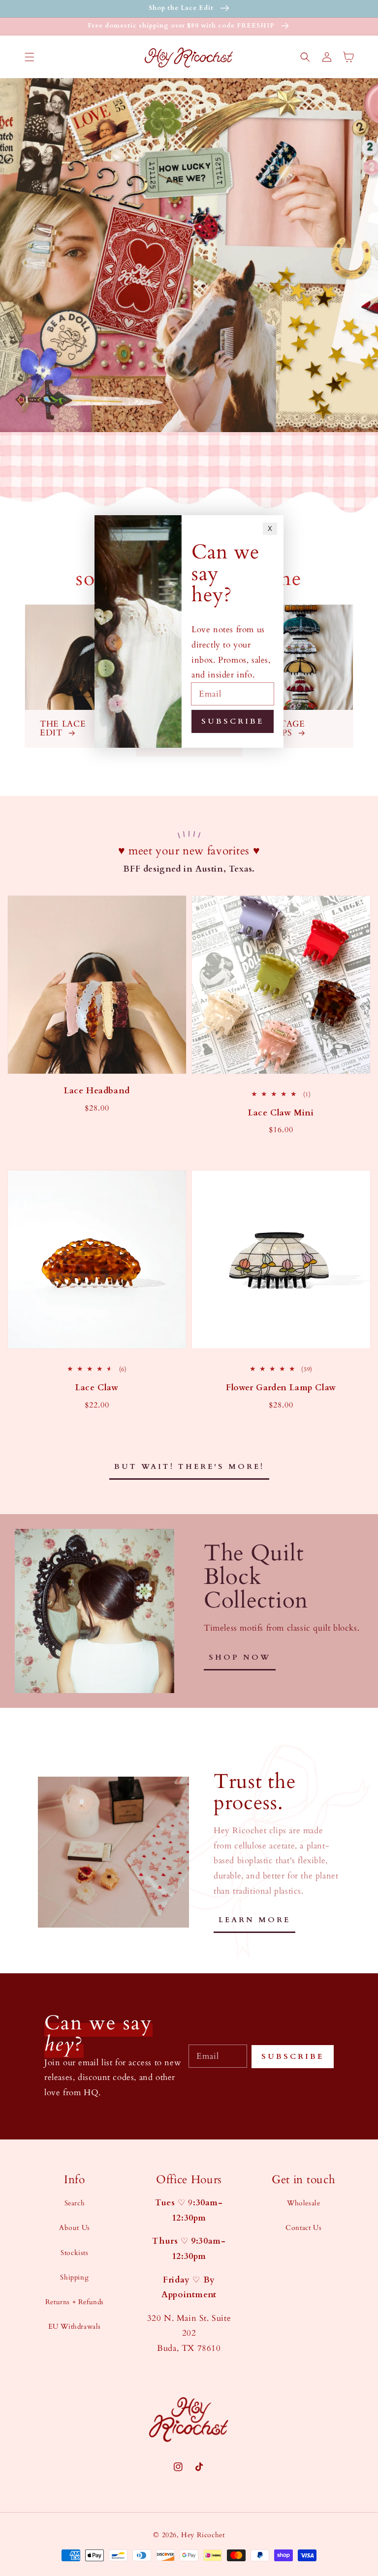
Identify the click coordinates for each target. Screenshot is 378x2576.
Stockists (74, 2253)
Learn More (254, 1920)
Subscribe (293, 2056)
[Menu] (30, 57)
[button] (305, 57)
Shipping (74, 2277)
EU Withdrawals (75, 2327)
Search (75, 2203)
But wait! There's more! (189, 1466)
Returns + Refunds (75, 2302)
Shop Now (240, 1657)
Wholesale (303, 2203)
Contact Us (303, 2228)
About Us (75, 2228)
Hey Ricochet (203, 2535)
